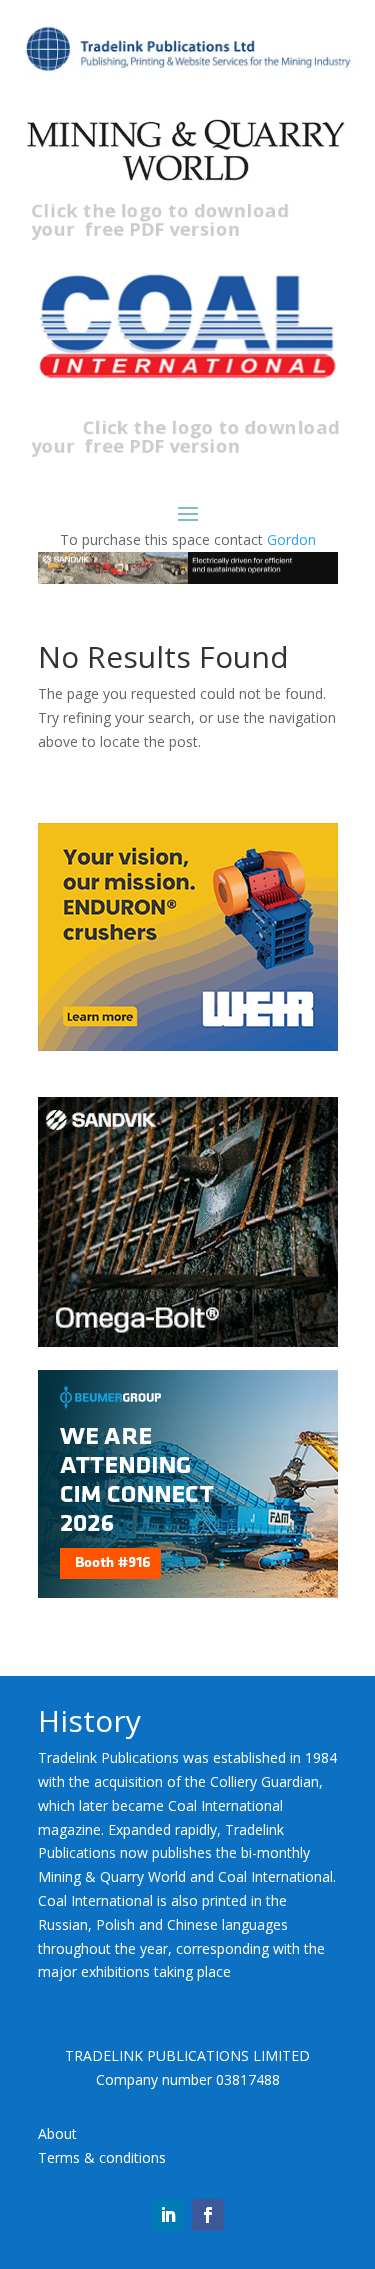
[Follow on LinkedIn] (168, 2215)
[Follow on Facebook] (208, 2215)
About (57, 2133)
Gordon (291, 539)
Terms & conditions (102, 2157)
